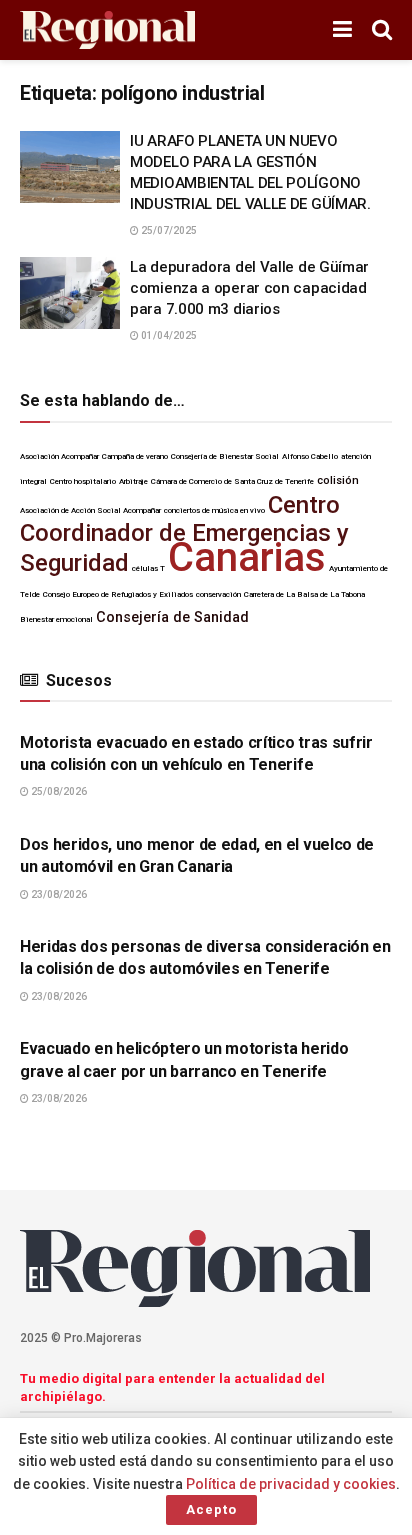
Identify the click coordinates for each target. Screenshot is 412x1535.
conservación (218, 594)
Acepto (211, 1509)
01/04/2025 (168, 335)
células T (148, 568)
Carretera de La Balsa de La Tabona (304, 594)
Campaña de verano (135, 456)
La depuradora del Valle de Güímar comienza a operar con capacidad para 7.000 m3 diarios (249, 288)
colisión (338, 480)
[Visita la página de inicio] (107, 30)
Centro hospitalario (83, 481)
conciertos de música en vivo (214, 510)
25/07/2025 (168, 230)
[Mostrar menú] (342, 30)
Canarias (247, 557)
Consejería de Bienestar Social (225, 456)
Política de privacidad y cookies (291, 1484)
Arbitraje (133, 481)
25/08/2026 (58, 791)
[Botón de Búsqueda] (382, 30)
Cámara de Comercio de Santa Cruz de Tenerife (232, 481)
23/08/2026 (58, 894)
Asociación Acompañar (59, 456)
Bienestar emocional (56, 619)
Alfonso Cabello (310, 456)
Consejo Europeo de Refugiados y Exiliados (118, 594)
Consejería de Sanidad (172, 617)
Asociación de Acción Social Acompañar (90, 510)
